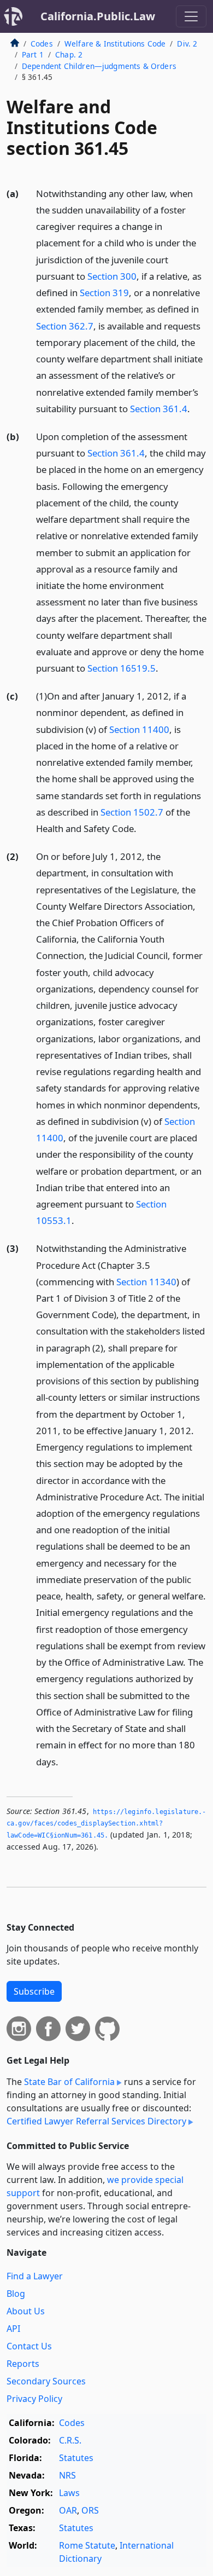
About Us (26, 2311)
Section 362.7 (65, 326)
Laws (69, 2493)
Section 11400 (139, 729)
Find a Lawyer (35, 2276)
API (13, 2329)
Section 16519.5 (122, 668)
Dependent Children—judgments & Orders (99, 66)
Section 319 (104, 293)
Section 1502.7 (132, 812)
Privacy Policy (34, 2399)
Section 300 (112, 276)
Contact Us (29, 2346)
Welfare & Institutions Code (115, 44)
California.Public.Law (98, 16)
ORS (90, 2510)
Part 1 (33, 54)
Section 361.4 (159, 409)
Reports (23, 2364)
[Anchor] (196, 408)
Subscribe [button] (34, 1991)
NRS (67, 2475)
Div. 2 (187, 44)
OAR (68, 2510)
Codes (42, 44)
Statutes (76, 2458)
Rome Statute (87, 2545)
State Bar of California (69, 2082)
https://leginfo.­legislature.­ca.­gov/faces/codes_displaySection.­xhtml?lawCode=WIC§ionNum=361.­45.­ (106, 1824)
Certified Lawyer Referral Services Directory (96, 2121)
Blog (16, 2294)
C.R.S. (70, 2440)
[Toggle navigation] (191, 16)
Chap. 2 (69, 54)
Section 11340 (146, 1282)
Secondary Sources (46, 2381)
